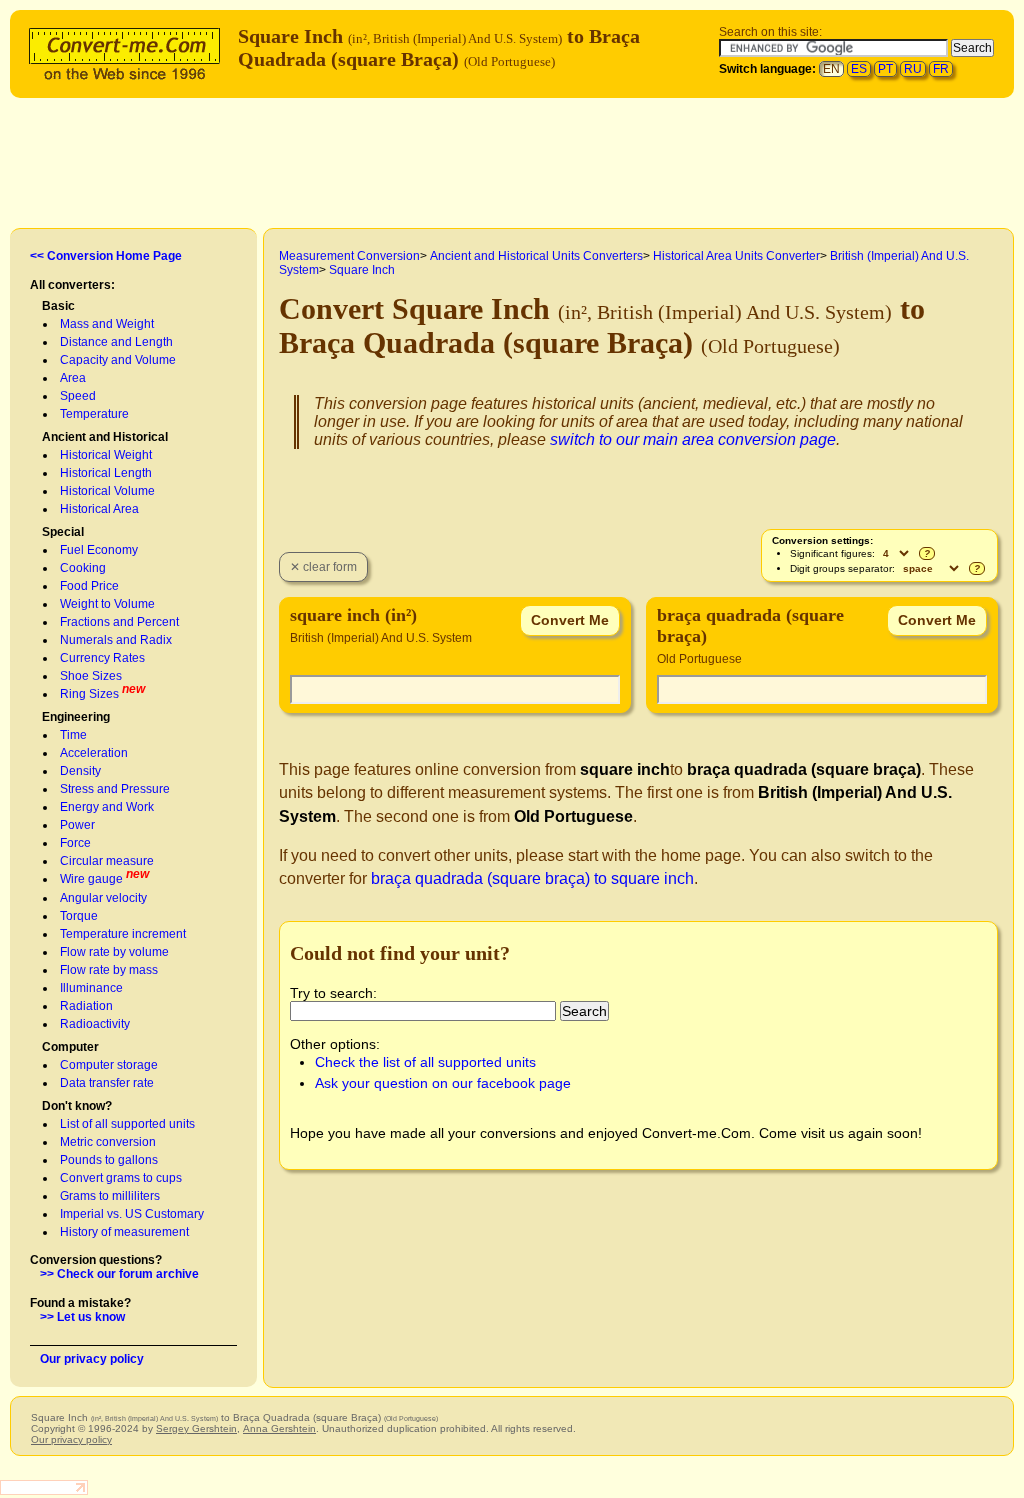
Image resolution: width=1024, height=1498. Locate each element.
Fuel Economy (99, 550)
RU (913, 69)
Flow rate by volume (114, 952)
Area (73, 378)
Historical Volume (107, 491)
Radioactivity (95, 1024)
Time (73, 735)
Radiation (86, 1006)
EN (831, 69)
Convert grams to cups (121, 1178)
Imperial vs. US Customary (132, 1214)
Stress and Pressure (115, 789)
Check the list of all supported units (425, 1062)
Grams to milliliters (110, 1196)
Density (80, 771)
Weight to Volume (107, 604)
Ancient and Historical (105, 437)
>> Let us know (82, 1317)
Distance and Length (116, 342)
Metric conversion (108, 1142)
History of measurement (124, 1232)
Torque (79, 916)
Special (63, 532)
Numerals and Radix (116, 640)
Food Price (89, 586)
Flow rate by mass (109, 970)
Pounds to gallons (109, 1160)
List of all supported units (127, 1124)
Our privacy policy (92, 1359)
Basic (58, 306)
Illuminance (91, 988)
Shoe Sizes (91, 676)
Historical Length (106, 473)
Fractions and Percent (119, 622)
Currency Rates (102, 658)
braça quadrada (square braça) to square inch (532, 878)
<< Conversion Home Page (106, 256)
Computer (70, 1047)
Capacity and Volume (118, 360)
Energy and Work (107, 807)
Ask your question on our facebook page (443, 1083)
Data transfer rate (107, 1083)
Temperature (94, 414)
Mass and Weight (107, 324)
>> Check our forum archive (119, 1274)
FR (941, 69)
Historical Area (99, 509)
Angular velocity (103, 898)
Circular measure (107, 861)
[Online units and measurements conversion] (129, 51)
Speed (78, 396)
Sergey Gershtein (196, 1428)
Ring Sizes (89, 694)
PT (885, 69)
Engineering (76, 717)
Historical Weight (106, 455)
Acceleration (94, 753)
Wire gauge (91, 879)
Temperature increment (123, 934)
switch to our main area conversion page (693, 439)
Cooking (83, 568)
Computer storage (109, 1065)
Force (75, 843)
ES (859, 69)
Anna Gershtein (279, 1428)
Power (77, 825)
